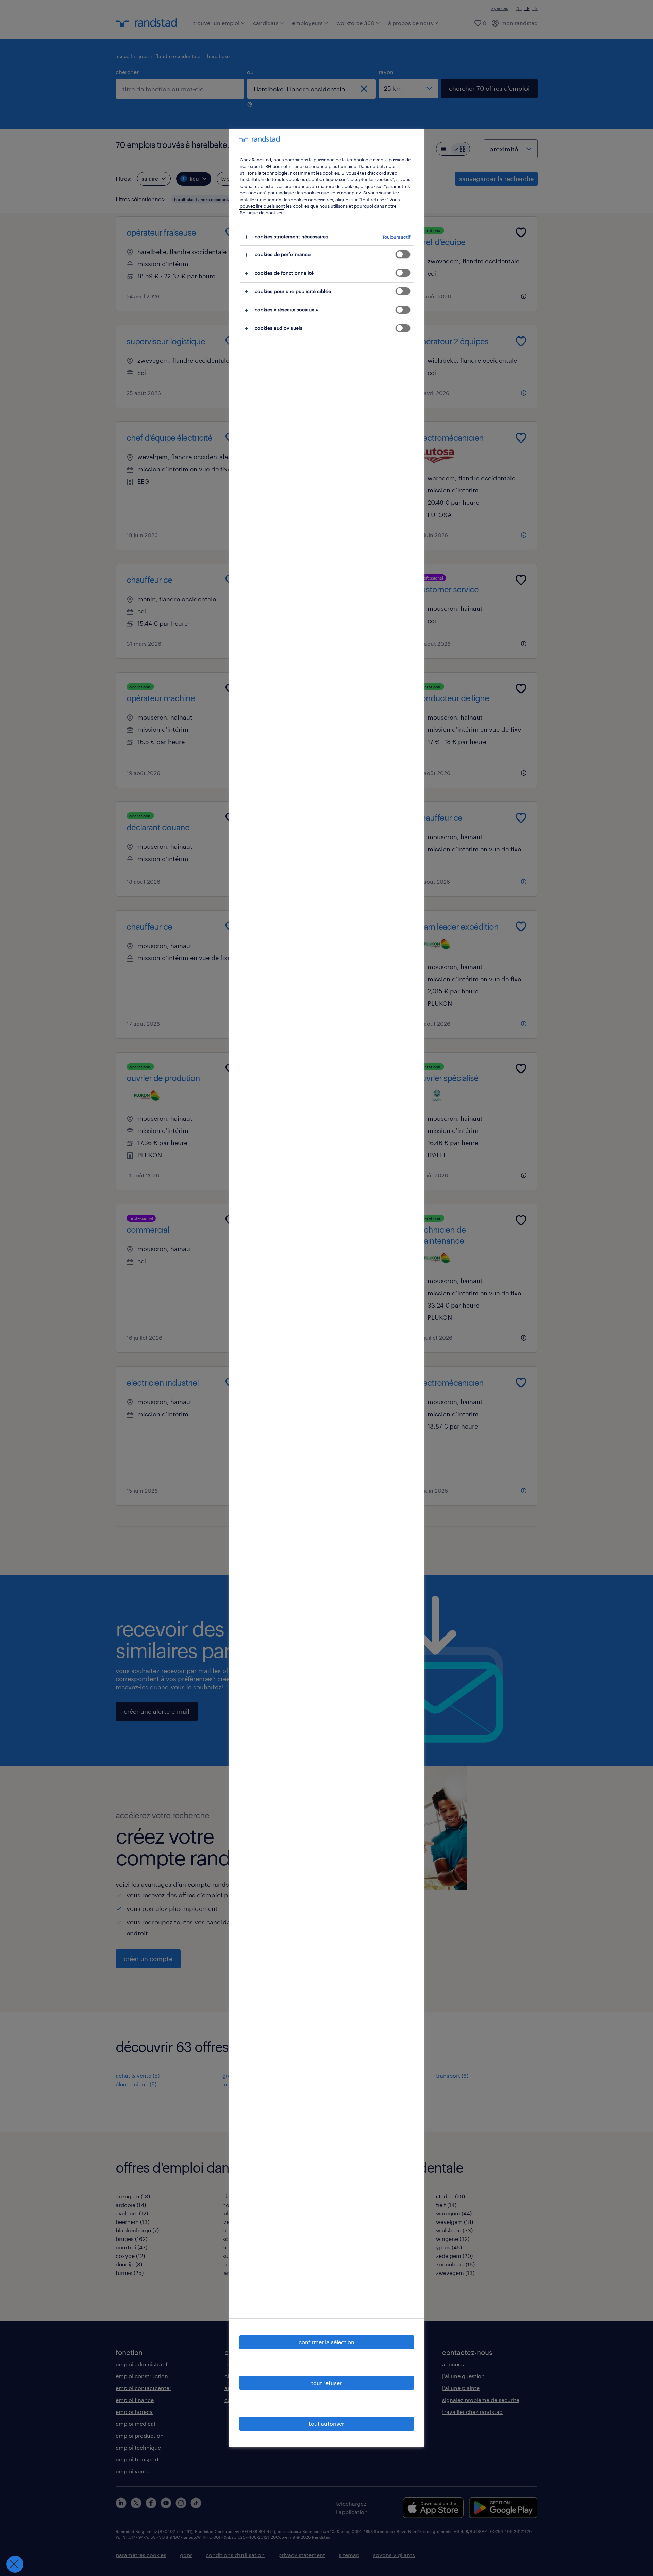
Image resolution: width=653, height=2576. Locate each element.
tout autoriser (326, 2424)
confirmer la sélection (326, 2342)
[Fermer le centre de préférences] (15, 2564)
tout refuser (326, 2383)
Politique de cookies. (262, 213)
